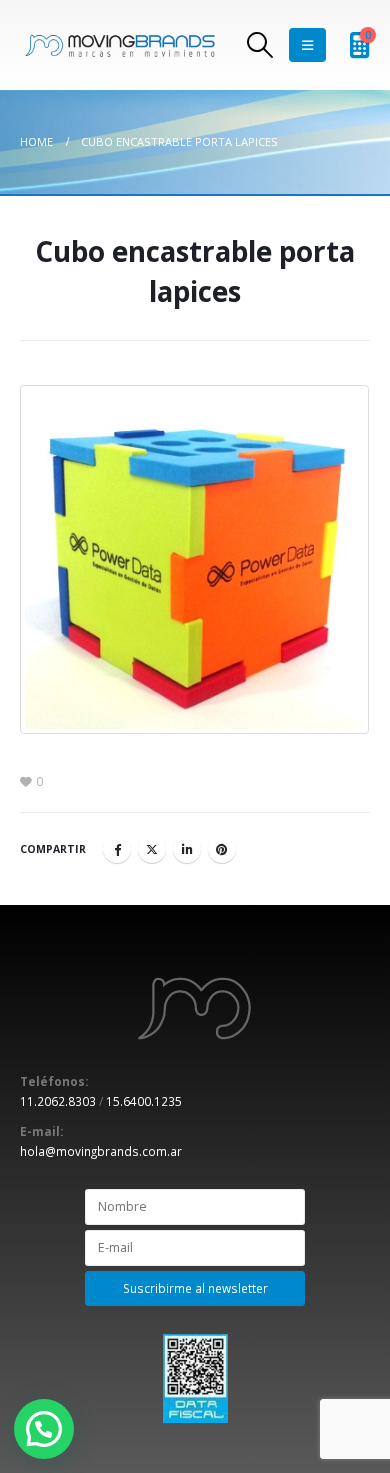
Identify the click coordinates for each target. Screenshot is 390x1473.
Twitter (152, 849)
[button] (44, 1429)
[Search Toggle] (260, 45)
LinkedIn (187, 849)
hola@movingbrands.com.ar (101, 1151)
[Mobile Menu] (307, 45)
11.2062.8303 (58, 1101)
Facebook (117, 849)
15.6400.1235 (144, 1101)
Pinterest (222, 849)
